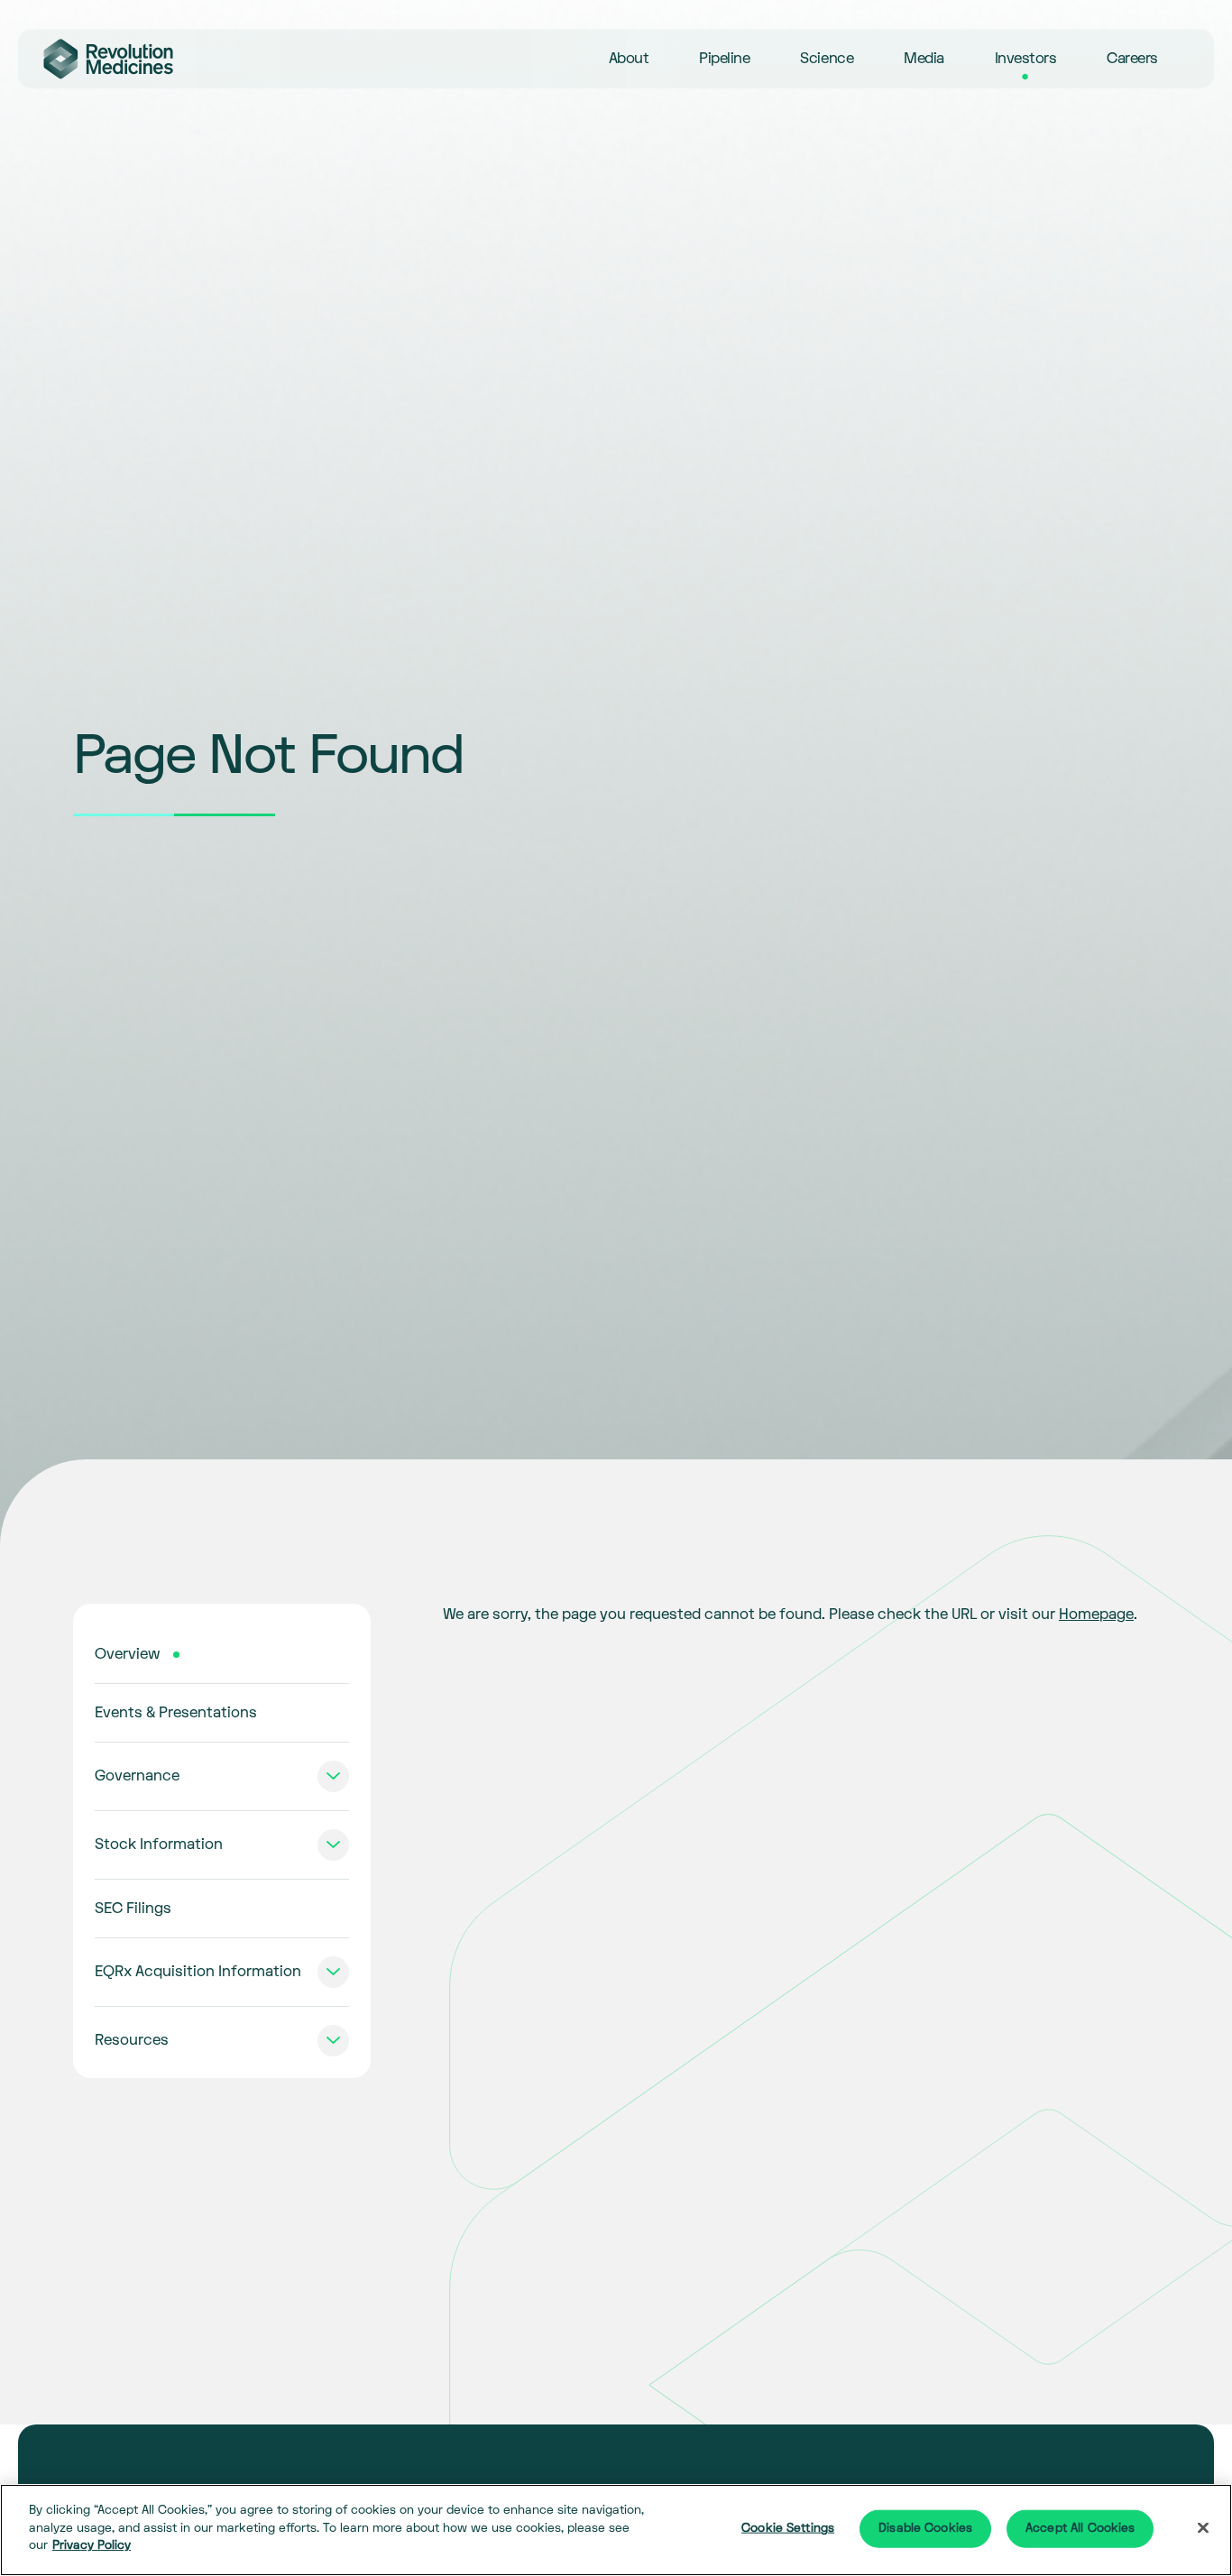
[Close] (1203, 2528)
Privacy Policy (92, 2545)
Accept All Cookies (1080, 2528)
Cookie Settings (788, 2528)
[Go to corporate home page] (108, 59)
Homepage (1096, 1615)
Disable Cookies (925, 2528)
